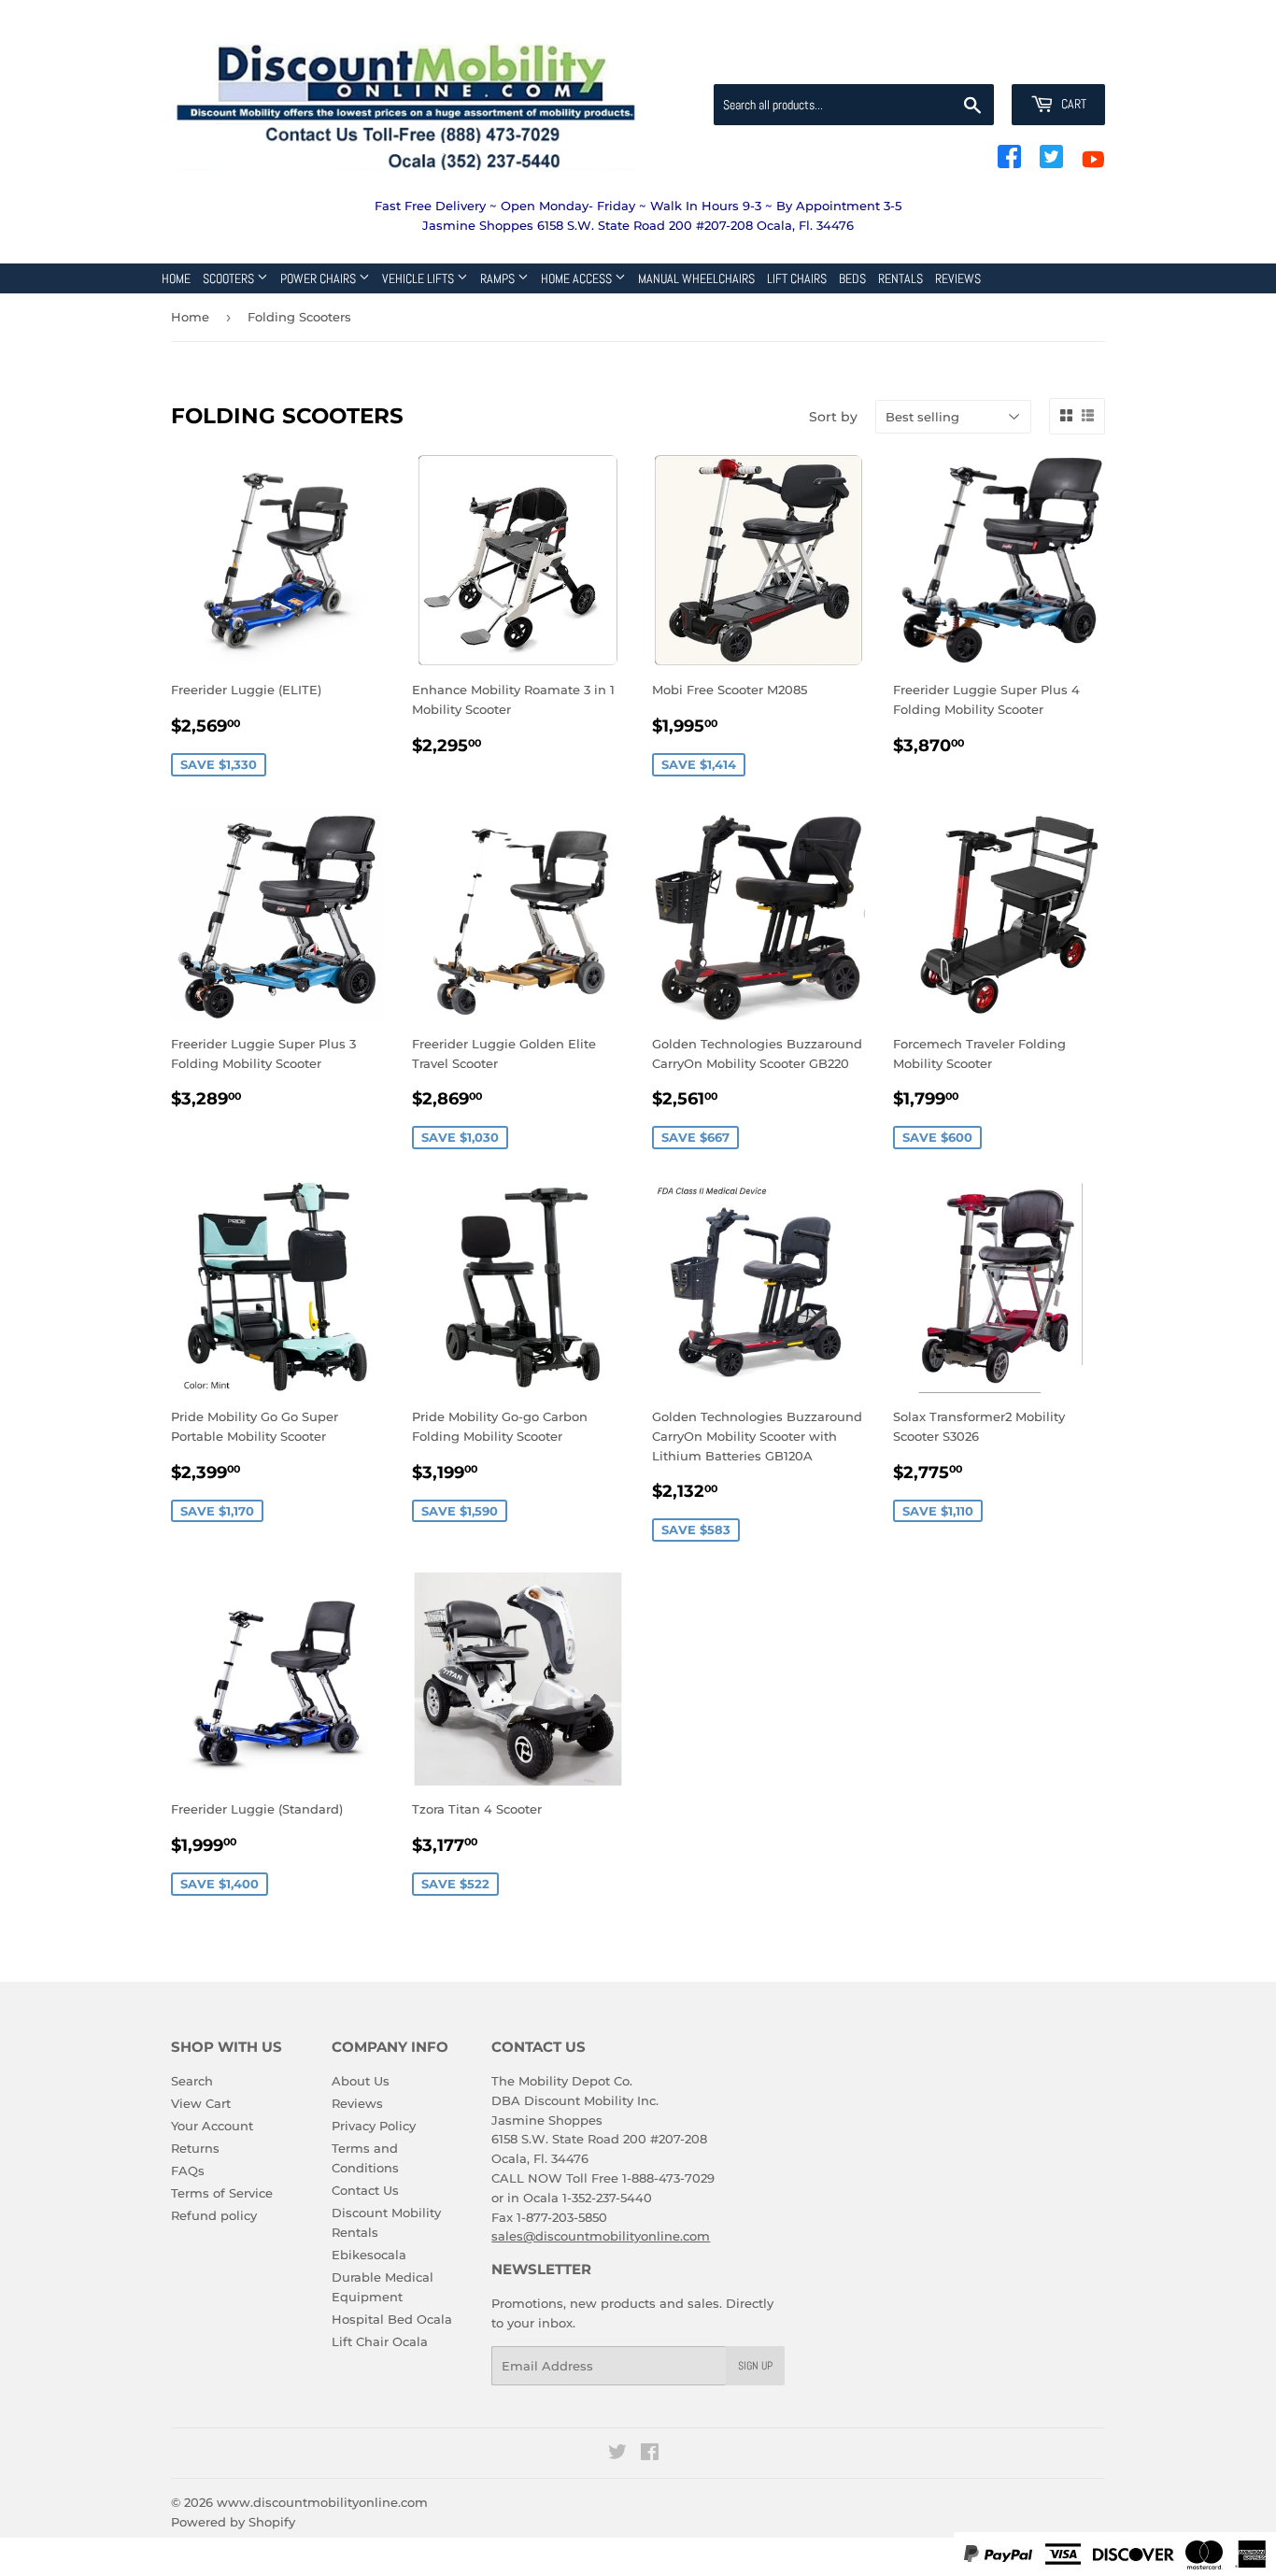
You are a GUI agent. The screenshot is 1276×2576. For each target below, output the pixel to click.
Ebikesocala (369, 2255)
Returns (195, 2148)
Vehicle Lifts (419, 278)
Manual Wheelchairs (696, 278)
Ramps (499, 278)
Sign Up (755, 2366)
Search (192, 2081)
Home (176, 278)
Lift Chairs (797, 278)
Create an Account (1054, 62)
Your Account (212, 2126)
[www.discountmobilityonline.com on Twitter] (617, 2455)
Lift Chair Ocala (380, 2341)
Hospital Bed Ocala (392, 2319)
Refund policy (214, 2215)
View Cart (201, 2103)
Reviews (958, 278)
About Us (361, 2081)
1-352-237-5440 (607, 2198)
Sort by (833, 417)
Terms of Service (222, 2193)
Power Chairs (319, 278)
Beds (852, 278)
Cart (1072, 104)
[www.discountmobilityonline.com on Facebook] (650, 2455)
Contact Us (365, 2190)
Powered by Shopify (233, 2522)
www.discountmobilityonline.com (322, 2502)
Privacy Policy (374, 2126)
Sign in (957, 62)
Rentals (900, 278)
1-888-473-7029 (668, 2178)
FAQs (188, 2170)
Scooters (230, 278)
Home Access (578, 278)
